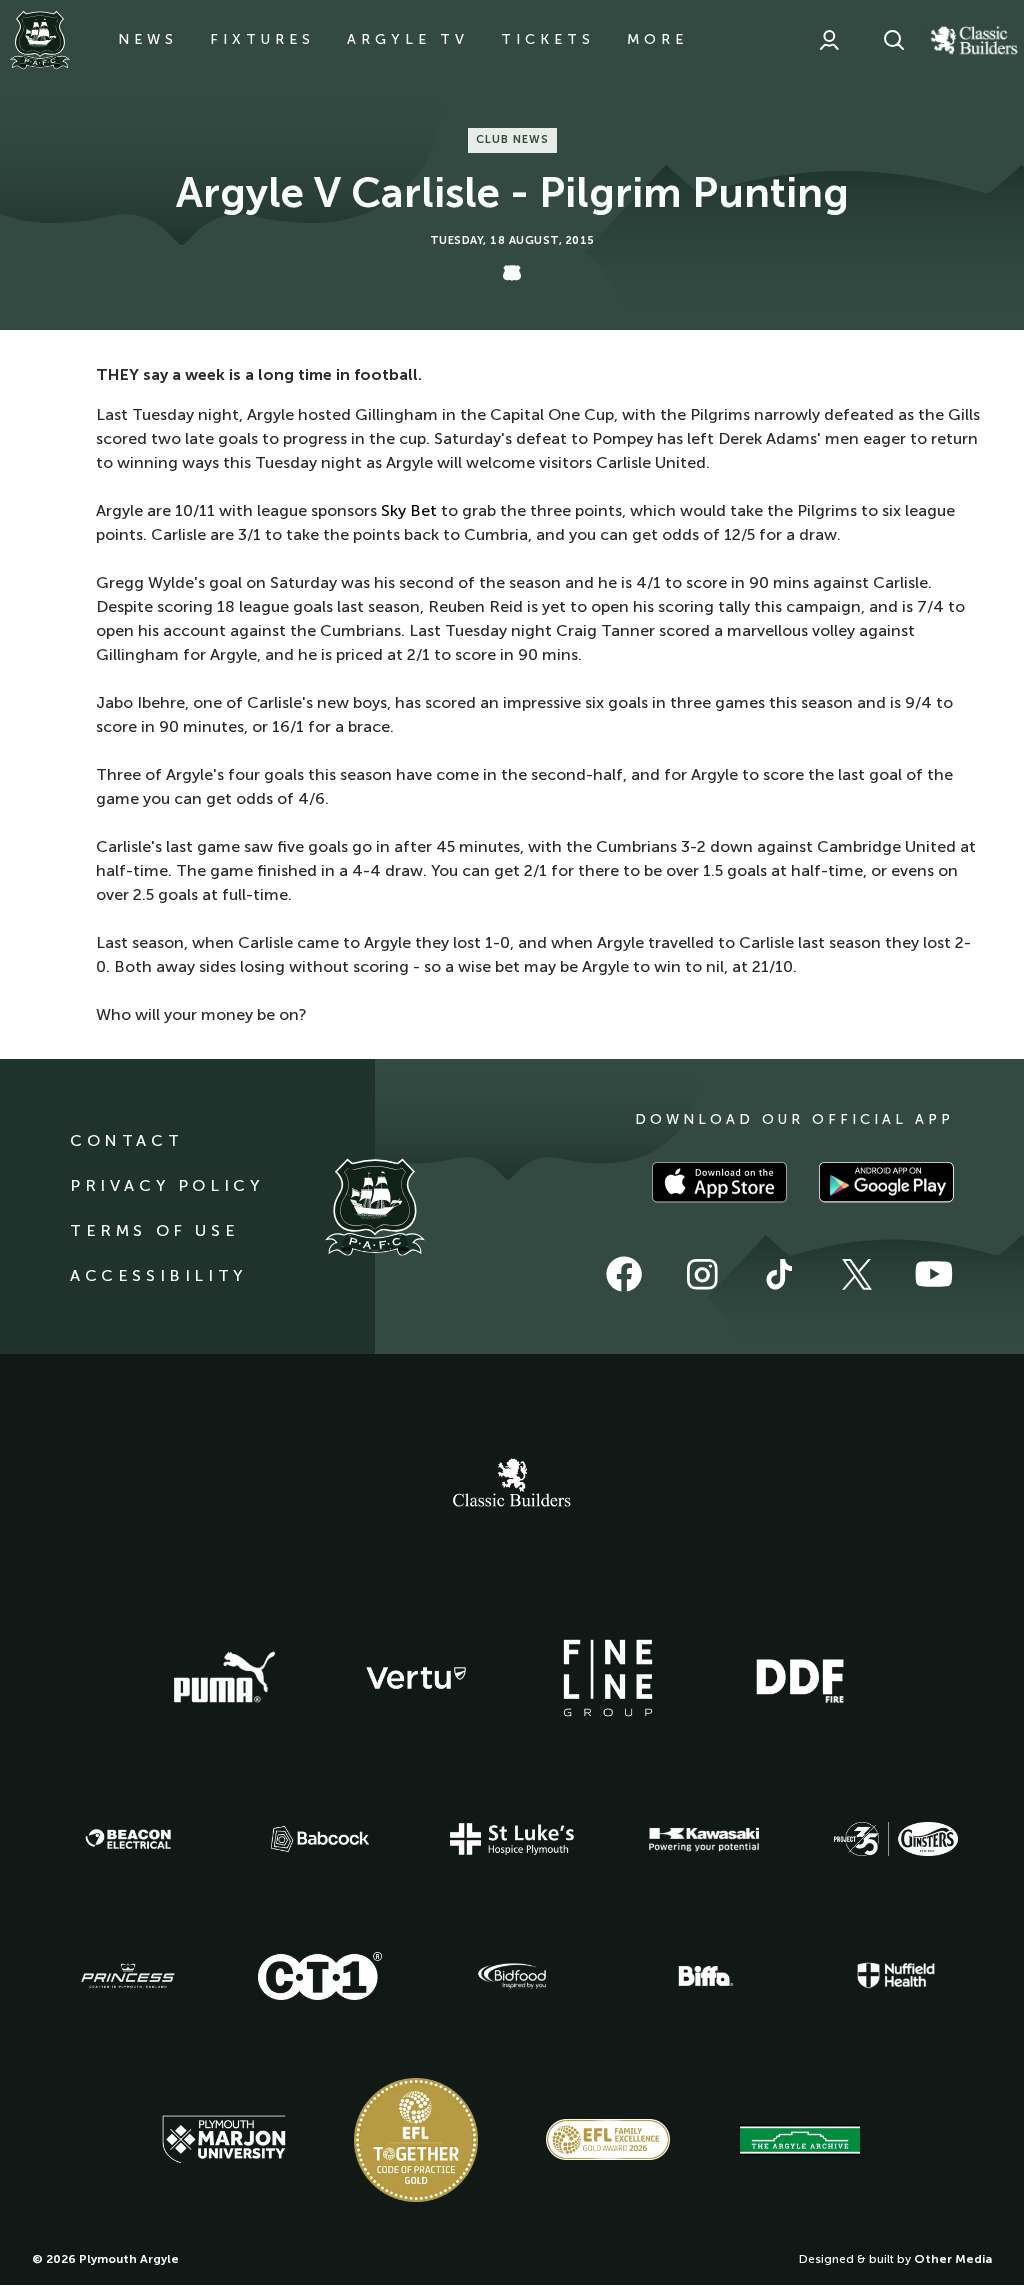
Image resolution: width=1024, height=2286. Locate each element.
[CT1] (320, 1976)
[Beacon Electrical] (128, 1839)
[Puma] (224, 1678)
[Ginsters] (896, 1839)
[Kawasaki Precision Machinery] (704, 1839)
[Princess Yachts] (128, 1976)
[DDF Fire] (800, 1678)
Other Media (953, 2259)
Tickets (548, 39)
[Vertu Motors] (416, 1678)
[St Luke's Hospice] (512, 1839)
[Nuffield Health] (896, 1975)
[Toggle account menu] (829, 40)
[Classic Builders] (512, 1485)
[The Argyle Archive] (800, 2140)
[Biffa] (704, 1976)
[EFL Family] (608, 2139)
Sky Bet (409, 510)
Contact (126, 1140)
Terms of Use (154, 1230)
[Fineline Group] (608, 1678)
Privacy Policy (166, 1185)
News (148, 39)
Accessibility (158, 1275)
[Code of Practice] (416, 2140)
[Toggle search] (894, 40)
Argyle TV (408, 39)
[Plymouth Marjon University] (224, 2140)
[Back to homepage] (40, 40)
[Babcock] (320, 1838)
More (657, 39)
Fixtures (262, 39)
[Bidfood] (512, 1976)
